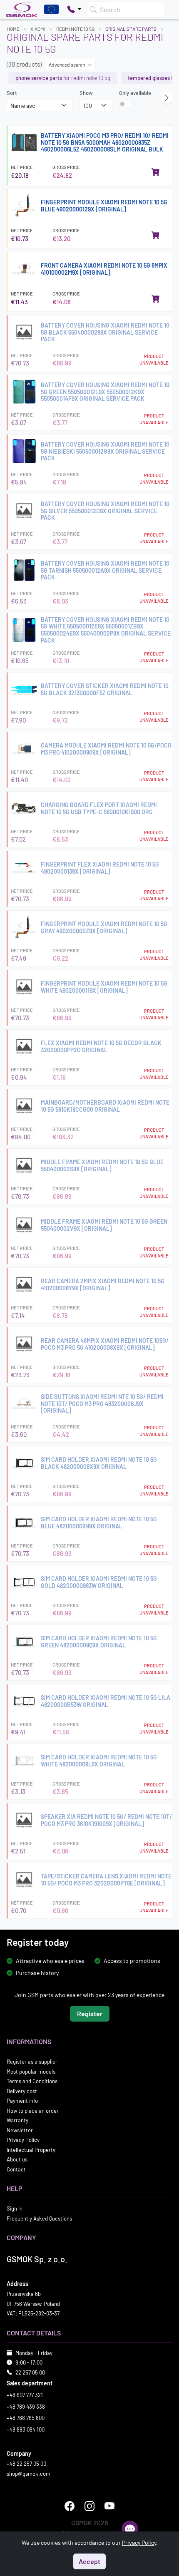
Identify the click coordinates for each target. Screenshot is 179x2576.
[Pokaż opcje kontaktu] (74, 10)
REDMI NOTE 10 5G (75, 29)
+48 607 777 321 (25, 2395)
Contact (16, 2169)
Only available (135, 93)
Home (13, 29)
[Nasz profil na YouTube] (109, 2506)
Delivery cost (22, 2091)
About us (17, 2159)
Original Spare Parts (131, 29)
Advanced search (67, 65)
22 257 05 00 (30, 2372)
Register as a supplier (32, 2062)
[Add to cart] (156, 172)
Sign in (15, 2208)
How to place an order (33, 2110)
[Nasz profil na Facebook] (70, 2506)
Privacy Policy (23, 2140)
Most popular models (31, 2071)
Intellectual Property (31, 2149)
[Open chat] (130, 2529)
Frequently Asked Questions (39, 2218)
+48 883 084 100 (26, 2429)
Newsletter (20, 2130)
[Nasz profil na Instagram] (89, 2506)
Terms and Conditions (32, 2081)
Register (90, 2013)
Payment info (22, 2101)
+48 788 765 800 (26, 2418)
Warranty (17, 2120)
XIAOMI (38, 29)
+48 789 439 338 (26, 2406)
